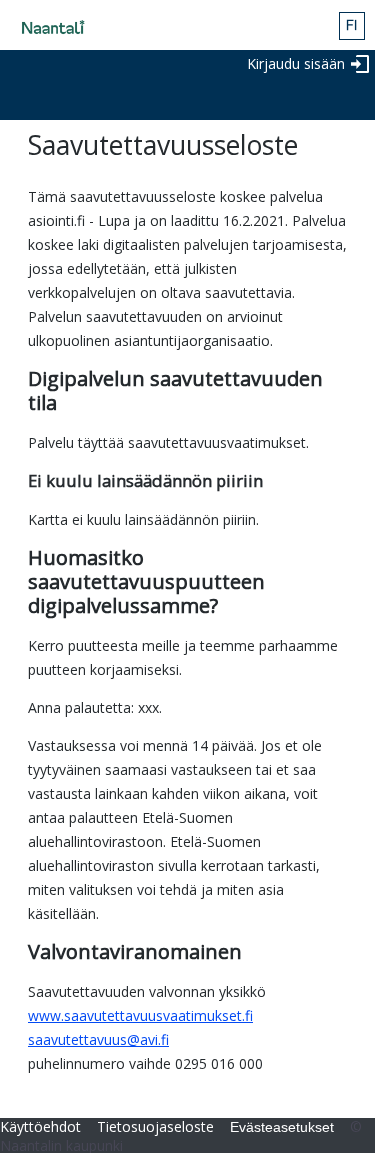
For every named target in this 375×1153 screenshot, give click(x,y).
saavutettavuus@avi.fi (98, 1039)
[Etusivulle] (46, 28)
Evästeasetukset (282, 1127)
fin (352, 26)
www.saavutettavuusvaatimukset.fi (140, 1015)
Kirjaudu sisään (296, 63)
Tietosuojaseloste (155, 1126)
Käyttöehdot (40, 1126)
